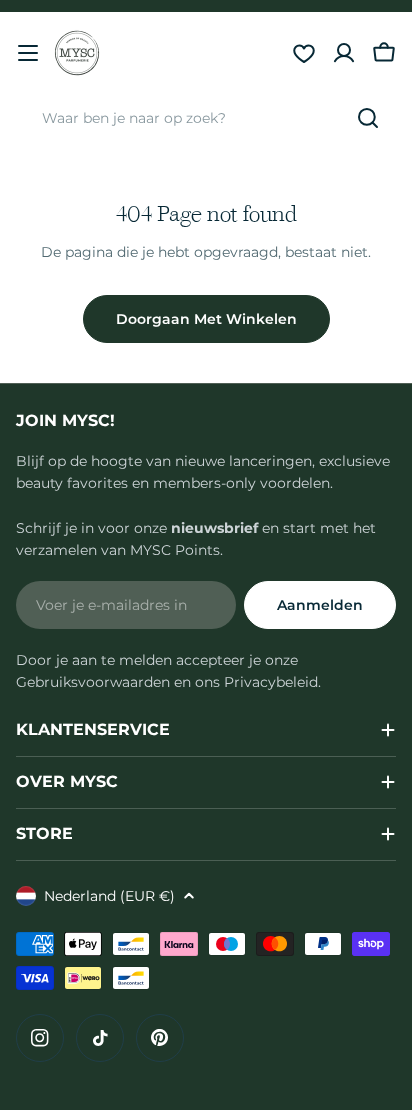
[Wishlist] (304, 53)
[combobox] (206, 118)
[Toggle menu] (28, 53)
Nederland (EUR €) (109, 896)
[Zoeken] (368, 118)
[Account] (344, 53)
